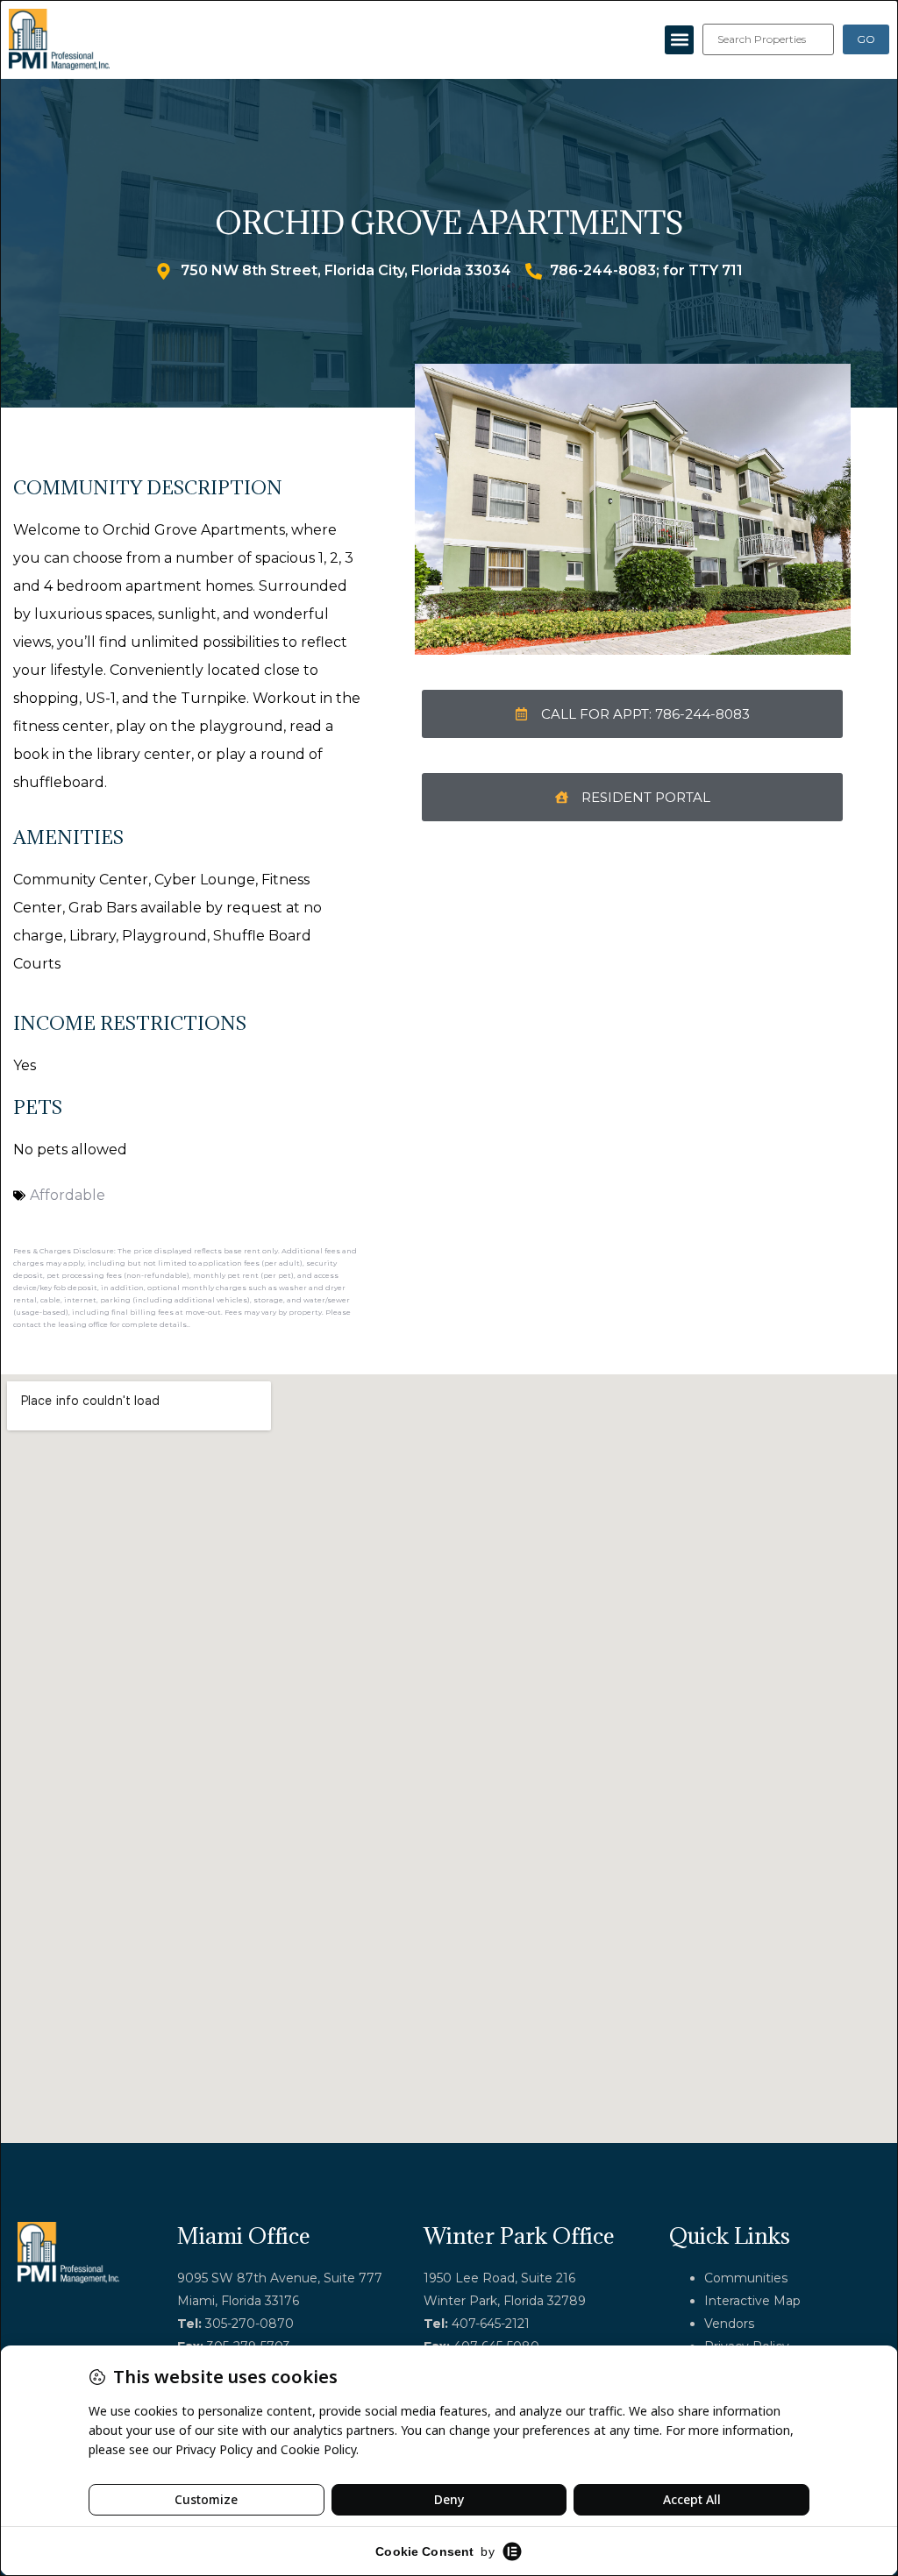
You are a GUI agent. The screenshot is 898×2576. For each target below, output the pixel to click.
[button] (679, 40)
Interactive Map (752, 2301)
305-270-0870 (249, 2324)
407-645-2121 (491, 2324)
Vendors (729, 2324)
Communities (746, 2278)
